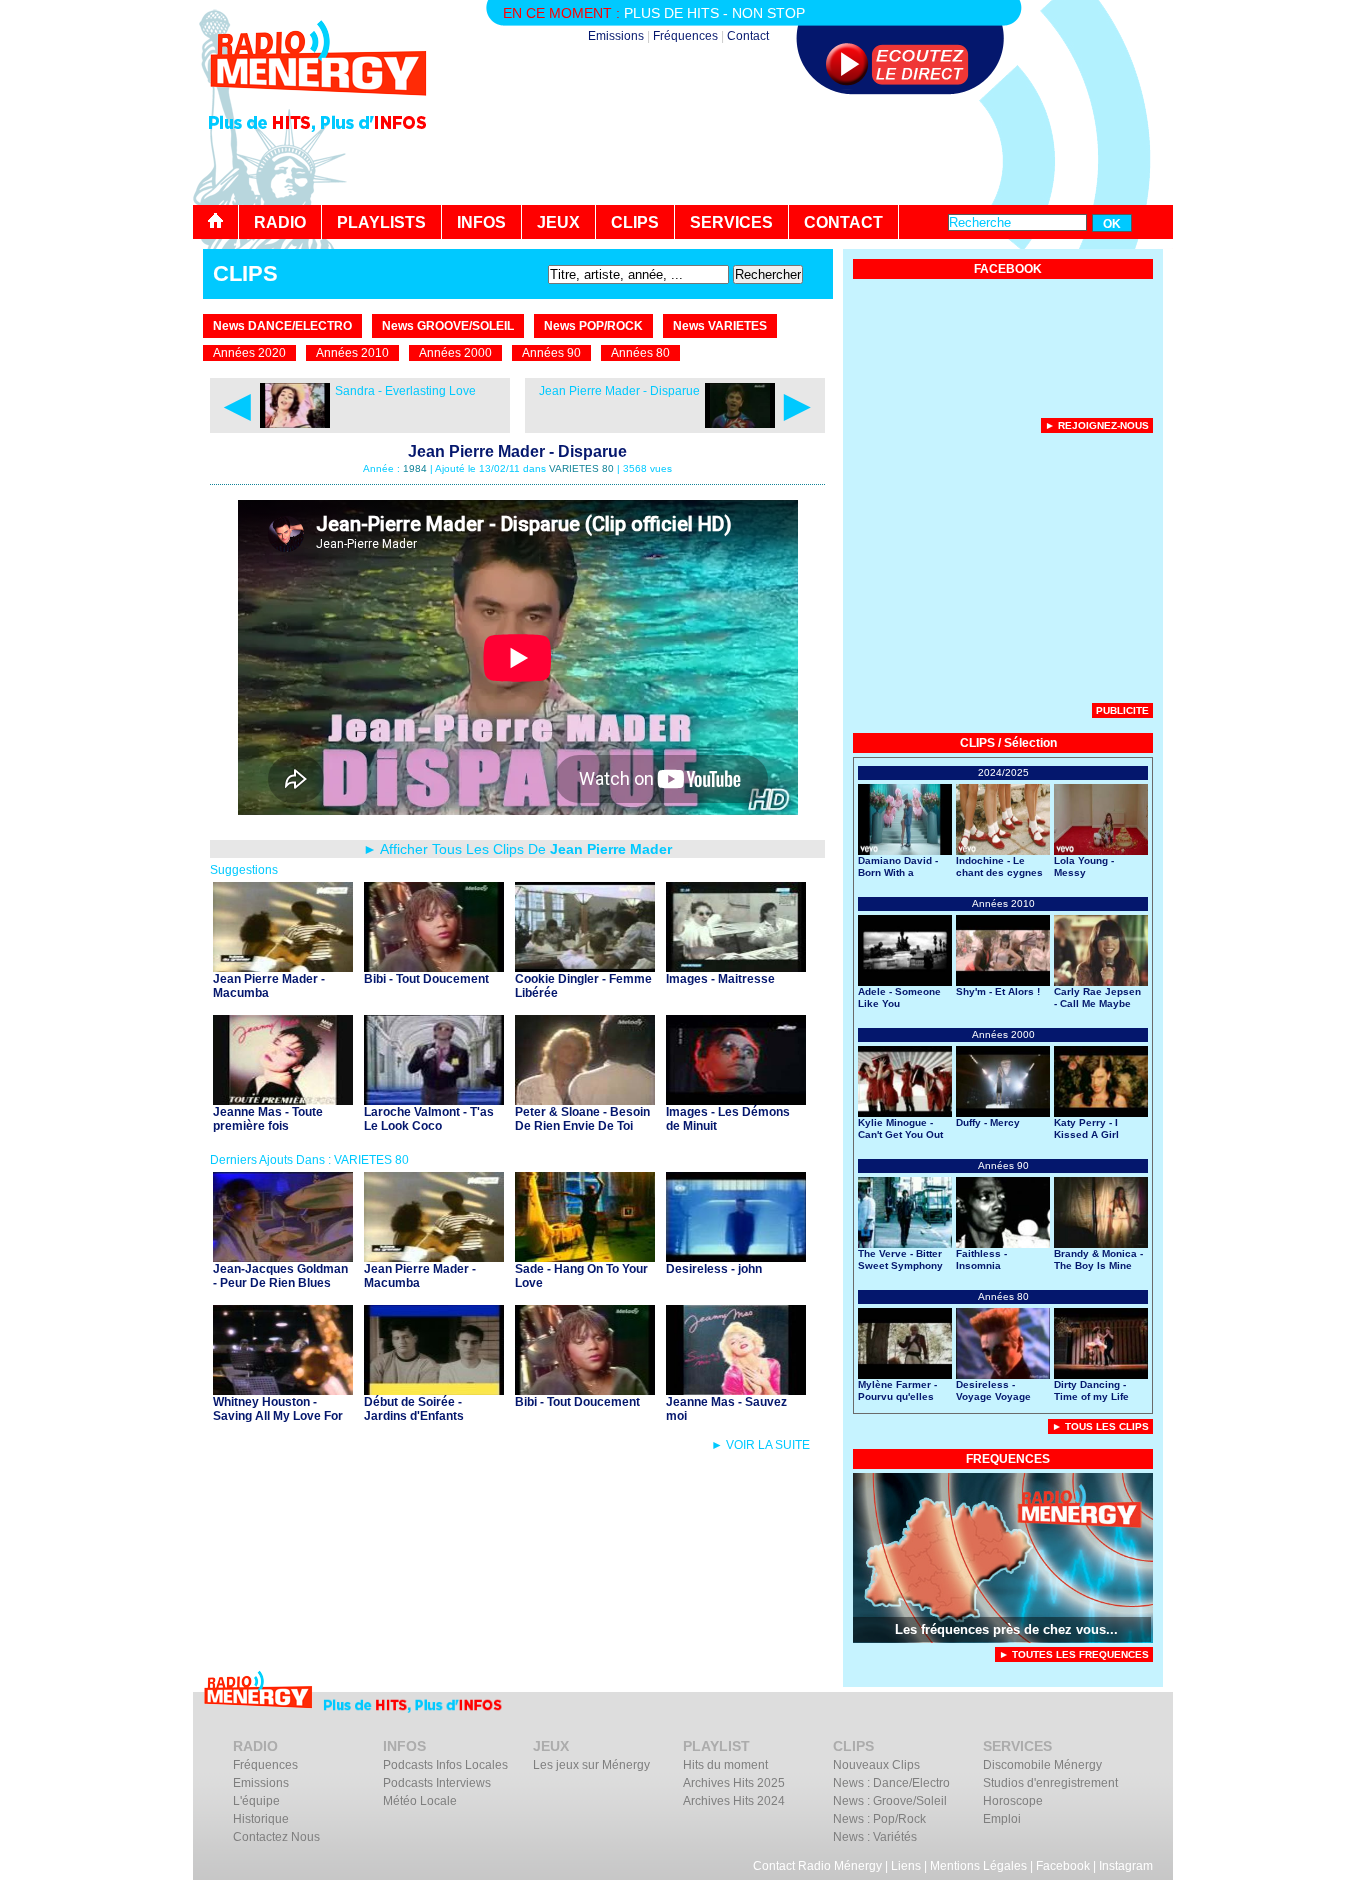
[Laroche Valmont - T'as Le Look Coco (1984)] (434, 1099)
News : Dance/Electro (891, 1783)
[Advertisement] (809, 150)
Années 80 (640, 353)
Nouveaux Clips (876, 1765)
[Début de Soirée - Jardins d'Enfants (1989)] (434, 1389)
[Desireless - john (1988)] (736, 1256)
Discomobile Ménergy (1042, 1765)
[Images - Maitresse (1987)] (736, 966)
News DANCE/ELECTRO (282, 326)
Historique (261, 1819)
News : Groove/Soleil (890, 1801)
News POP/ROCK (593, 326)
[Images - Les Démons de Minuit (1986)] (736, 1099)
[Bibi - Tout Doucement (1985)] (434, 966)
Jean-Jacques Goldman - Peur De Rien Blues (280, 1276)
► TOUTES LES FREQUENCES (1074, 1654)
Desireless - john (714, 1269)
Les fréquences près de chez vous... (1006, 1629)
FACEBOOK (1008, 269)
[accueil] (216, 222)
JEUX (558, 222)
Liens (906, 1866)
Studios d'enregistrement (1050, 1783)
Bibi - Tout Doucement (426, 979)
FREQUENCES (1008, 1459)
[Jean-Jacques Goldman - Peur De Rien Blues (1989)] (283, 1256)
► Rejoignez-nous (1097, 425)
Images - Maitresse (720, 979)
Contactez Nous (276, 1837)
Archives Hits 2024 (734, 1801)
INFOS (481, 222)
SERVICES (731, 222)
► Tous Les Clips (1100, 1426)
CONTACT (843, 222)
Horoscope (1013, 1801)
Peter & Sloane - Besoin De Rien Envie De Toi (582, 1119)
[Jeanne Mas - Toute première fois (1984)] (283, 1099)
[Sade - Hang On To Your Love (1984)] (585, 1256)
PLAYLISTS (381, 222)
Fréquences (685, 36)
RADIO (280, 222)
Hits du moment (725, 1765)
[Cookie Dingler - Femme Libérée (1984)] (585, 966)
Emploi (1002, 1819)
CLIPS (635, 222)
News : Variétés (875, 1837)
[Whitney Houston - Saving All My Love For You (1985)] (283, 1389)
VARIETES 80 (581, 468)
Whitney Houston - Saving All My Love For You (278, 1416)
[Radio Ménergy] (318, 103)
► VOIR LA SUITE (760, 1445)
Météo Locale (420, 1801)
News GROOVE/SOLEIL (448, 326)
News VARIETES (720, 326)
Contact (748, 36)
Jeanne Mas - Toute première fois (268, 1119)
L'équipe (256, 1801)
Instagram (1126, 1866)
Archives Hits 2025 (734, 1783)
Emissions (616, 36)
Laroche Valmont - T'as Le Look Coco (429, 1119)
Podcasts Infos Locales (445, 1765)
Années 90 (551, 353)
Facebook (1063, 1866)
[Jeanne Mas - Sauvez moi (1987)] (736, 1389)
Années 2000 (455, 353)
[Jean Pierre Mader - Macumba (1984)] (283, 966)
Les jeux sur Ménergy (591, 1765)
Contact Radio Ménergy (817, 1866)
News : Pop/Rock (879, 1819)
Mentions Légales (978, 1866)
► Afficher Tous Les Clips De (517, 849)
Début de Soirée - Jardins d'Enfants (414, 1409)
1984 (415, 468)
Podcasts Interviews (437, 1783)
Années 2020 (249, 353)
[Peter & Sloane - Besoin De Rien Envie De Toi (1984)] (585, 1099)
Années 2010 (352, 353)
